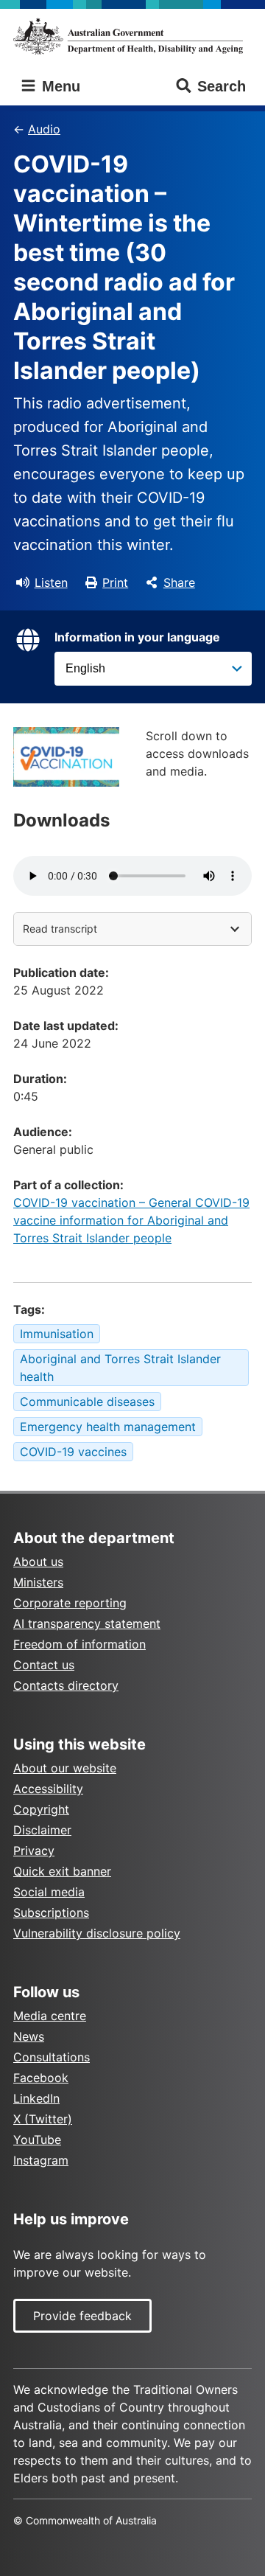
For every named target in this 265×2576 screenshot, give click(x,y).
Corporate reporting (70, 1603)
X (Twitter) (43, 2119)
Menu (59, 86)
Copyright (41, 1809)
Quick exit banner (62, 1871)
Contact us (44, 1665)
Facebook (41, 2078)
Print (115, 582)
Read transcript (60, 929)
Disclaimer (42, 1830)
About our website (65, 1768)
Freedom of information (79, 1644)
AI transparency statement (87, 1623)
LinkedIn (36, 2098)
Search (222, 86)
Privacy (34, 1851)
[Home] (132, 36)
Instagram (41, 2160)
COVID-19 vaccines (73, 1452)
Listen (51, 582)
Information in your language (137, 637)
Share (179, 582)
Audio (44, 129)
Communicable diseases (87, 1402)
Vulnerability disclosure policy (97, 1933)
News (29, 2036)
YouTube (37, 2140)
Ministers (38, 1582)
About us (38, 1562)
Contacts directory (66, 1685)
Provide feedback (82, 2316)
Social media (49, 1892)
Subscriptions (51, 1912)
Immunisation (57, 1334)
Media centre (50, 2016)
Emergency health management (108, 1427)
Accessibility (48, 1789)
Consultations (52, 2057)
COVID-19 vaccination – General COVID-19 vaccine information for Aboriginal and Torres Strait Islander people (131, 1220)
